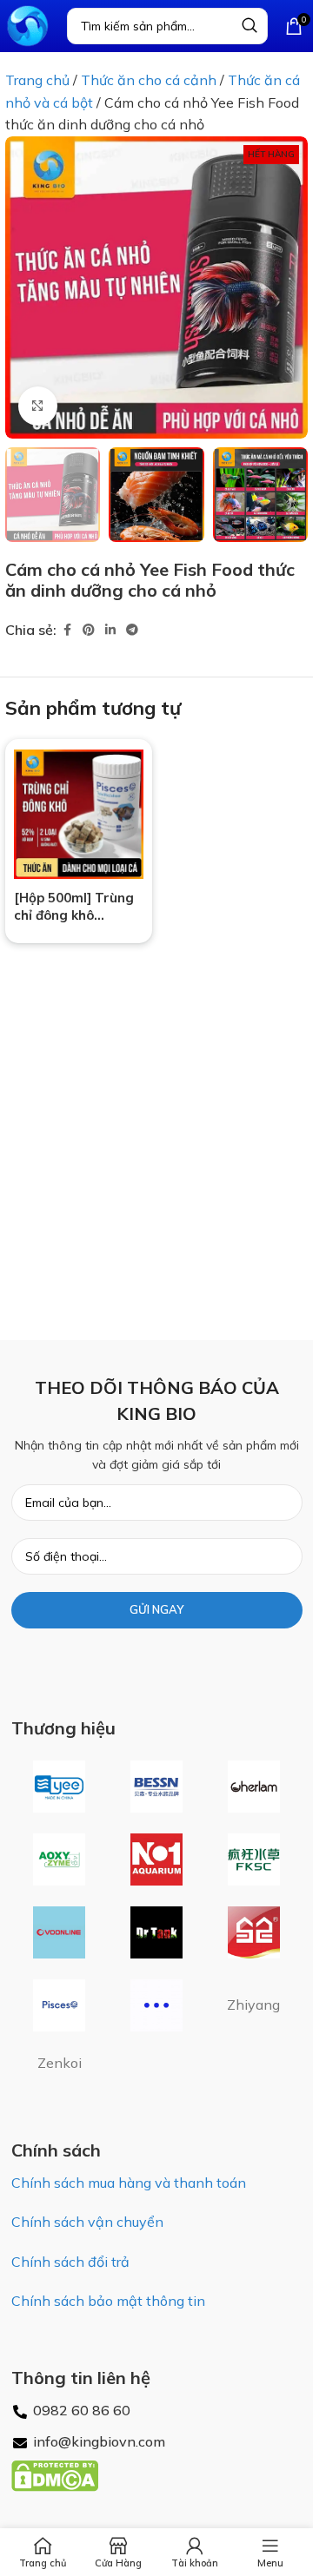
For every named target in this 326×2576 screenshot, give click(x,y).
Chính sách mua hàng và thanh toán (129, 2183)
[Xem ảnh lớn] (38, 406)
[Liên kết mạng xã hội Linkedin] (110, 630)
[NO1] (156, 1859)
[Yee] (60, 1787)
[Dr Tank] (156, 1932)
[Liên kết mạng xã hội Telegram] (132, 630)
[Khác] (156, 2005)
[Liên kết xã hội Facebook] (67, 630)
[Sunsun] (254, 1932)
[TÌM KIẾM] (249, 26)
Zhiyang (253, 2005)
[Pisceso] (60, 2005)
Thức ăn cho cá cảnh (149, 80)
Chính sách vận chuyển (87, 2222)
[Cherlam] (254, 1787)
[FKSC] (254, 1859)
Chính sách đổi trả (70, 2262)
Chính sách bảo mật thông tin (108, 2301)
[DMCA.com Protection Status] (55, 2474)
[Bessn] (156, 1787)
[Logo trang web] (27, 24)
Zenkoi (60, 2063)
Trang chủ (37, 80)
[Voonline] (60, 1932)
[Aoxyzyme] (60, 1859)
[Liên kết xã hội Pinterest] (89, 630)
